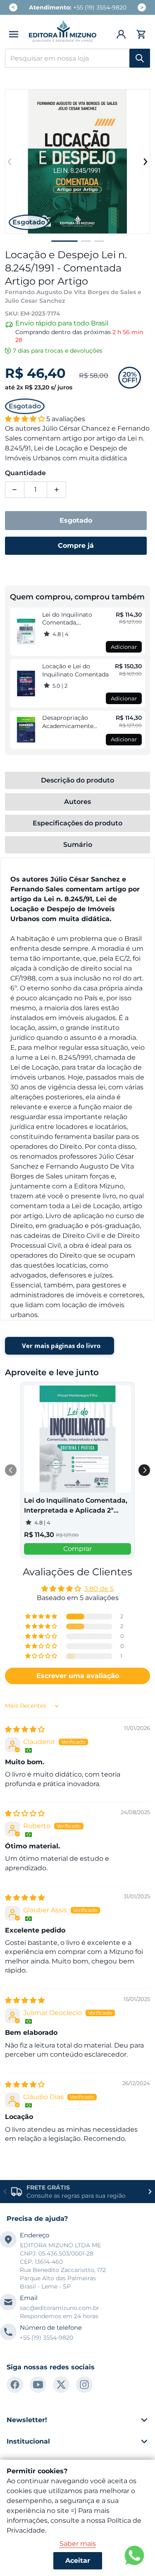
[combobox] (77, 58)
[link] (26, 632)
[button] (14, 34)
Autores (77, 802)
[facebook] (15, 2385)
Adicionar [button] (124, 647)
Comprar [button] (77, 1549)
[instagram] (84, 2385)
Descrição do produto (77, 780)
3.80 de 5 (99, 1589)
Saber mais (78, 2544)
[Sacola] (140, 34)
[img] (25, 1729)
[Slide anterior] (10, 162)
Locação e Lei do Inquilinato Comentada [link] (75, 670)
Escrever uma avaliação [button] (78, 1676)
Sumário (78, 845)
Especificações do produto (77, 823)
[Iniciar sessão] (122, 34)
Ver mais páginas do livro (61, 1346)
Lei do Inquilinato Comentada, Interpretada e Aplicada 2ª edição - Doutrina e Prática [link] (76, 619)
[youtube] (38, 2385)
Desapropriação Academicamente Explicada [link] (68, 722)
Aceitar (78, 2561)
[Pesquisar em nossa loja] (140, 58)
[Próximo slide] (145, 162)
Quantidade (25, 473)
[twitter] (61, 2385)
